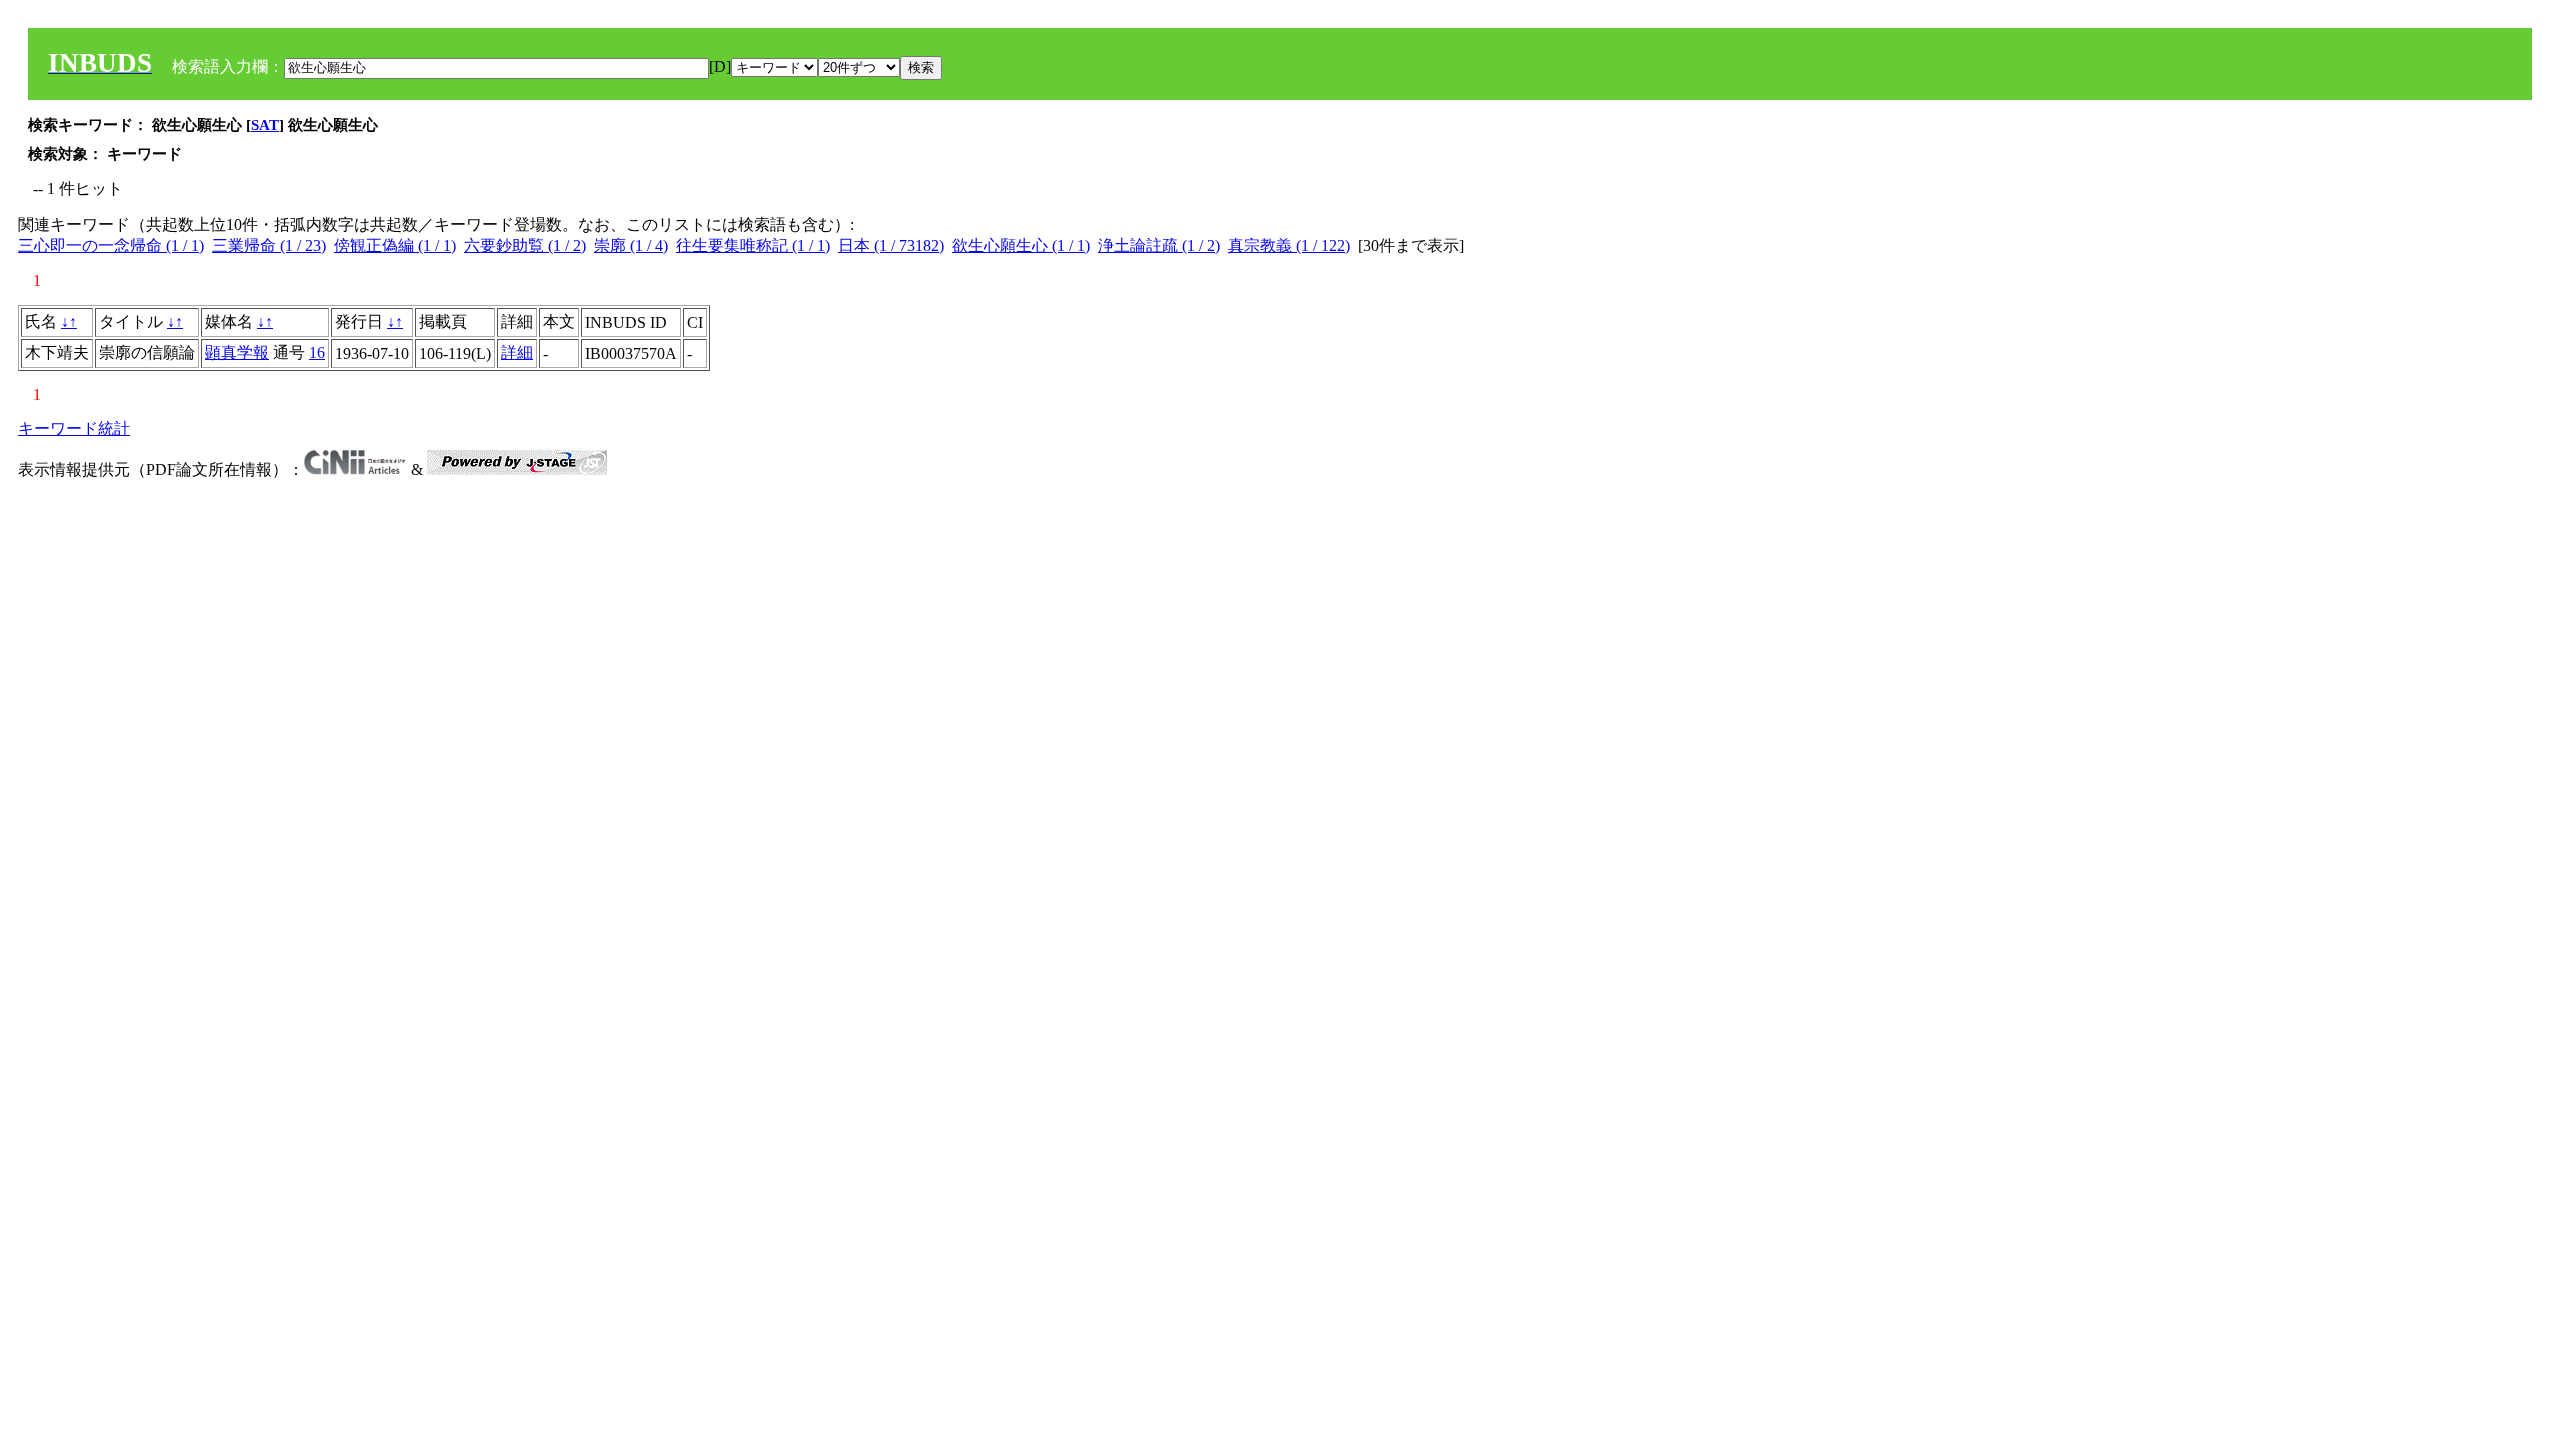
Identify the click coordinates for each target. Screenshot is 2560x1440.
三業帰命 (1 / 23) (269, 245)
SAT (265, 125)
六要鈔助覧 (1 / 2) (525, 245)
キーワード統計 (74, 428)
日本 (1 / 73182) (891, 245)
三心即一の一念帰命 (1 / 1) (111, 245)
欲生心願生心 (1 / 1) (1021, 245)
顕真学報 (237, 352)
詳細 (517, 352)
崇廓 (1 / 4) (631, 245)
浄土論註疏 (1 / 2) (1159, 245)
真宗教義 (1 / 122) (1289, 245)
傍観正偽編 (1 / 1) (395, 245)
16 (317, 352)
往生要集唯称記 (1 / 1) (753, 245)
